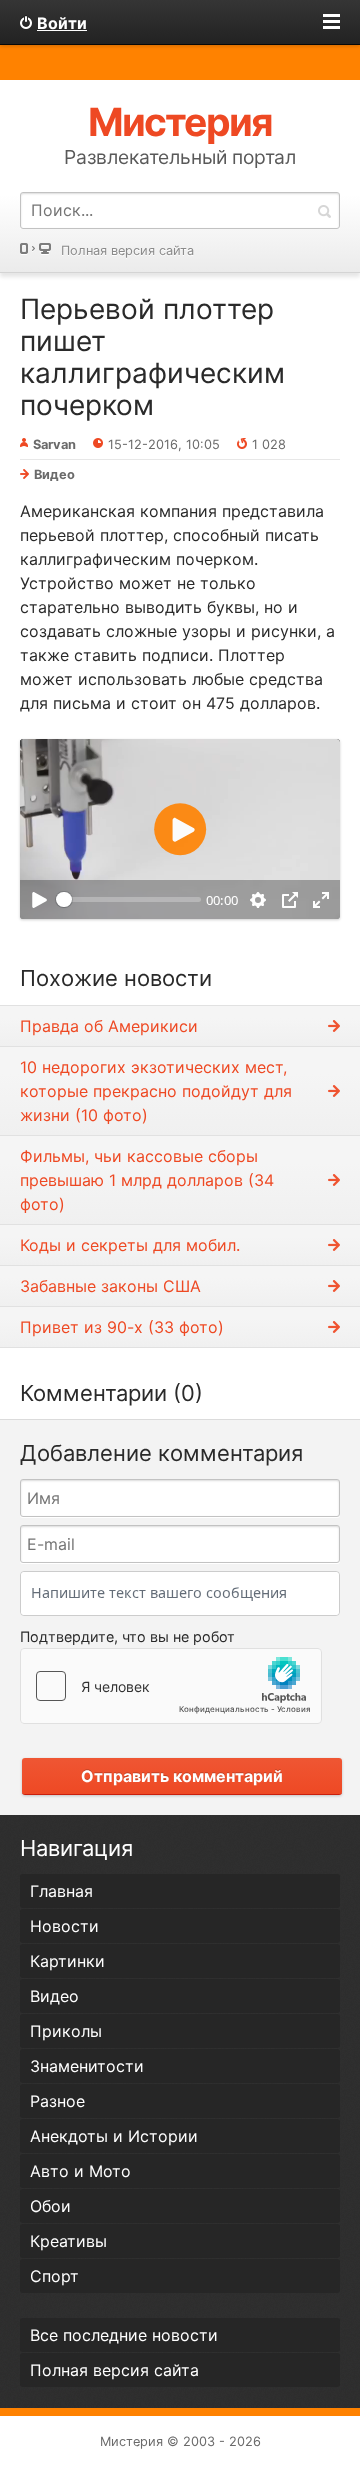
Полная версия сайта (127, 250)
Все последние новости (124, 2335)
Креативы (68, 2241)
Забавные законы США (110, 1286)
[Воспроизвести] (38, 899)
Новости (64, 1926)
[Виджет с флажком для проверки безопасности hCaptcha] (171, 1686)
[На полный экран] (321, 899)
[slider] (128, 900)
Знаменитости (87, 2066)
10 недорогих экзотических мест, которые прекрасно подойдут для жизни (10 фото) (156, 1091)
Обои (50, 2206)
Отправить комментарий (182, 1776)
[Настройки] (258, 899)
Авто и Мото (80, 2171)
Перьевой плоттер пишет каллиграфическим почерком (152, 357)
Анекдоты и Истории (114, 2136)
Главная (61, 1891)
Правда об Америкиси (109, 1026)
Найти (324, 210)
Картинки (67, 1961)
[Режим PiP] (289, 899)
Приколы (66, 2031)
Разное (57, 2101)
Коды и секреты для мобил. (130, 1245)
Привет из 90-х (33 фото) (122, 1327)
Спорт (54, 2276)
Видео (54, 474)
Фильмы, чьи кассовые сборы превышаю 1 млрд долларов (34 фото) (147, 1180)
